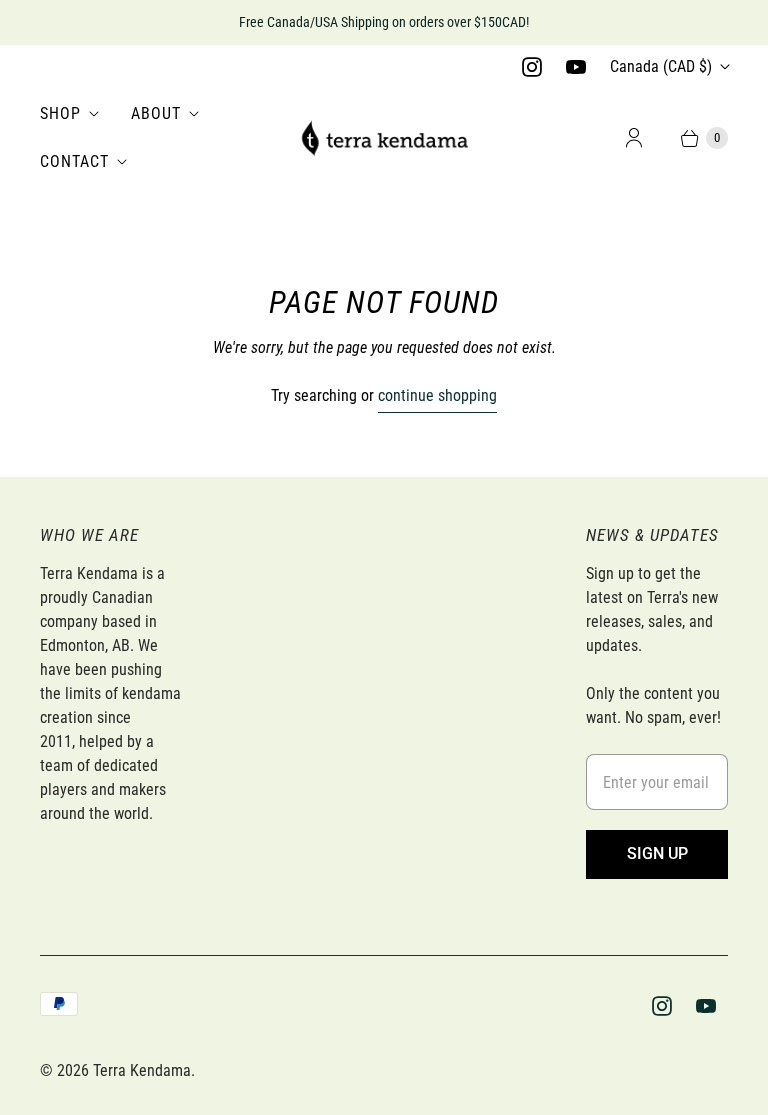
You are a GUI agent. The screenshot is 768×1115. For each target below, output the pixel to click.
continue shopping (437, 395)
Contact (74, 161)
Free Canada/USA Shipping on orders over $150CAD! (384, 22)
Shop (60, 113)
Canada (661, 66)
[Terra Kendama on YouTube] (576, 67)
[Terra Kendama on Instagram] (532, 67)
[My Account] (634, 138)
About (156, 113)
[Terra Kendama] (384, 138)
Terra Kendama (142, 1070)
